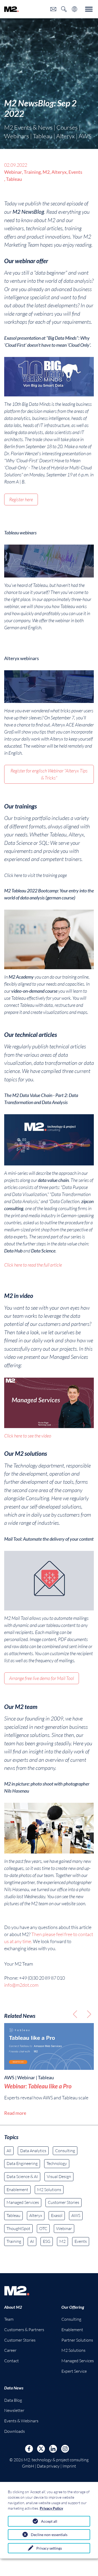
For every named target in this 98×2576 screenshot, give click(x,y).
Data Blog (13, 2400)
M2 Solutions (49, 2190)
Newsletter (14, 2410)
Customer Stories (64, 2202)
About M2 (13, 2307)
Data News (14, 2388)
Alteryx (36, 2215)
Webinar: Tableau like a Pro (38, 2086)
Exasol (57, 2215)
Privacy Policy (51, 2508)
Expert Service (74, 2371)
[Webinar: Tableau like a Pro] (49, 2047)
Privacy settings (49, 2548)
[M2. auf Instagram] (65, 2449)
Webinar (64, 2228)
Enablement (17, 2190)
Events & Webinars (21, 2421)
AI (32, 2241)
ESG (47, 2241)
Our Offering (73, 2307)
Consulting (65, 2151)
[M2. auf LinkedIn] (53, 2449)
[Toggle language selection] (74, 9)
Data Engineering (22, 2163)
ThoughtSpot (18, 2228)
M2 (62, 2241)
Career (10, 2350)
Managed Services (23, 2202)
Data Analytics (33, 2151)
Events (81, 2241)
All (9, 2151)
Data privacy (48, 2466)
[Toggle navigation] (89, 9)
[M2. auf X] (41, 2449)
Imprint (69, 2466)
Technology (57, 2163)
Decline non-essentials (49, 2535)
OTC (43, 2228)
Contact (11, 2361)
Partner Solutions (77, 2340)
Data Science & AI (22, 2176)
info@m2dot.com (21, 1985)
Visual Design (59, 2176)
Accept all (49, 2521)
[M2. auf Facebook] (29, 2449)
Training (14, 2241)
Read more (15, 2113)
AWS (76, 2215)
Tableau (13, 2215)
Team (9, 2319)
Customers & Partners (24, 2330)
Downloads (15, 2431)
